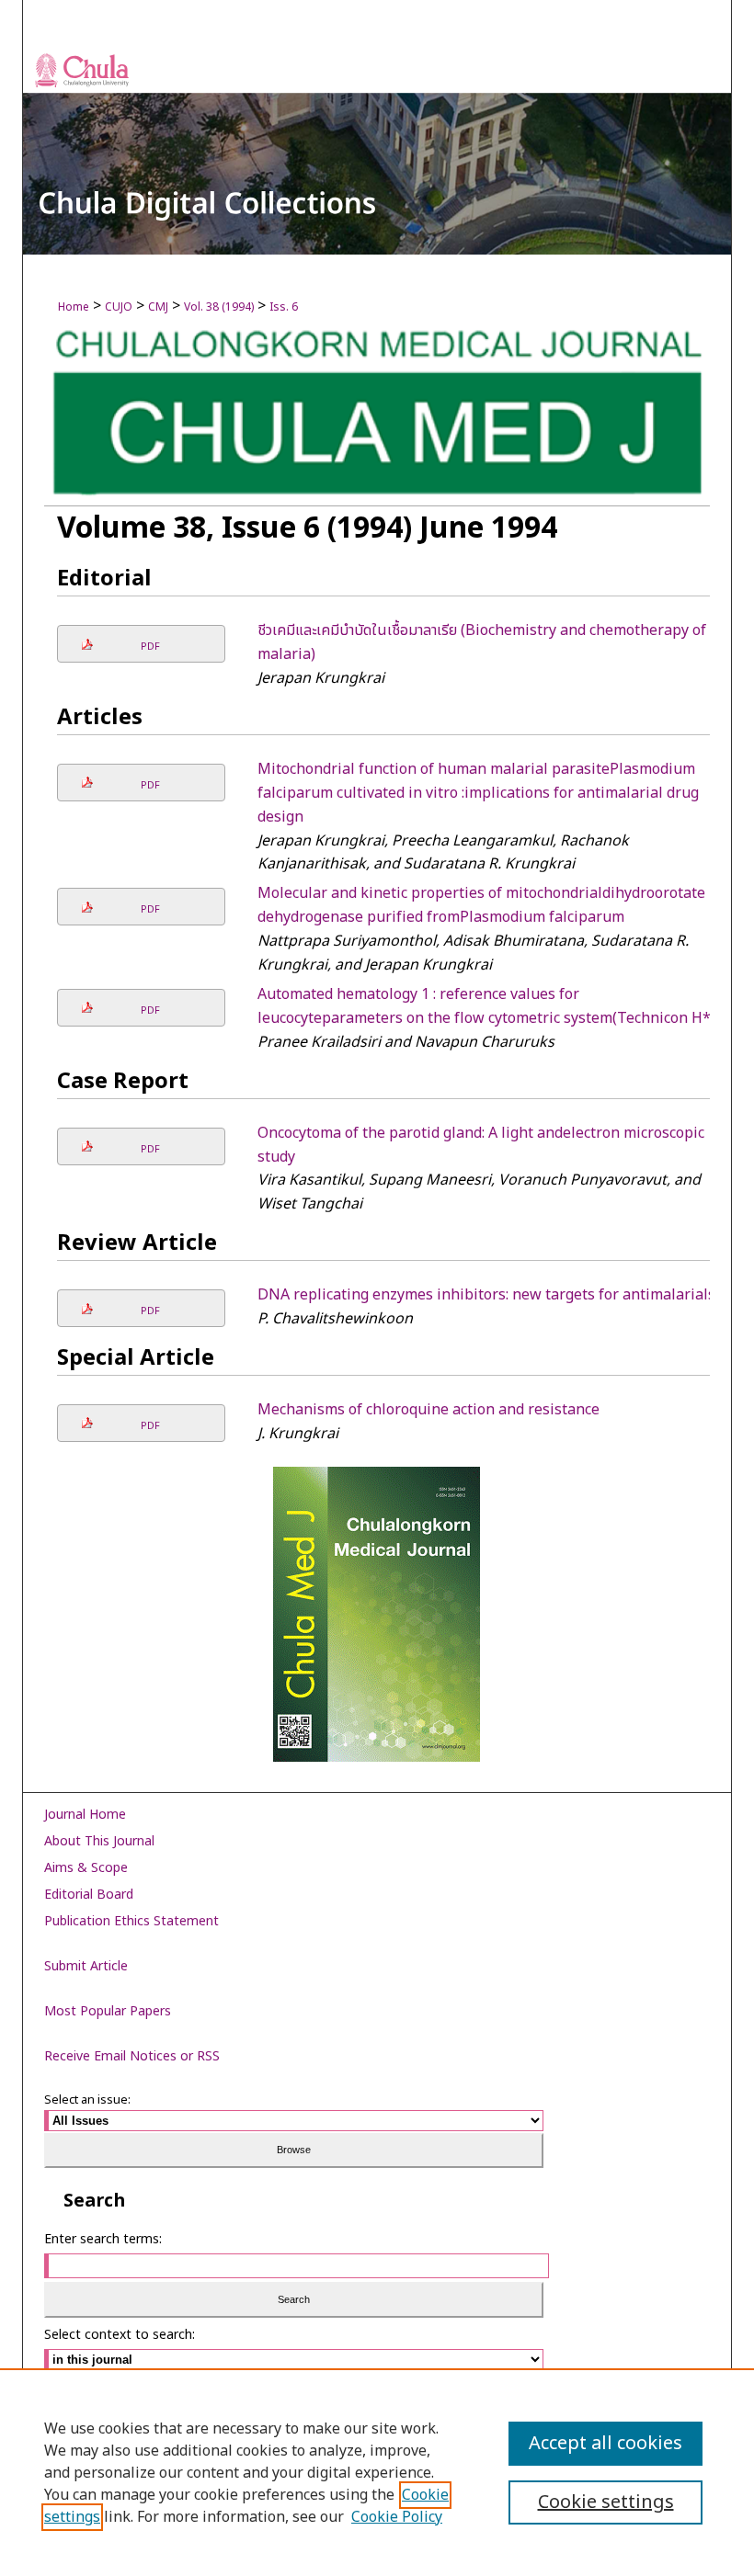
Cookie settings (606, 2502)
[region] (377, 2472)
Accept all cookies (605, 2444)
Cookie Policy (397, 2517)
